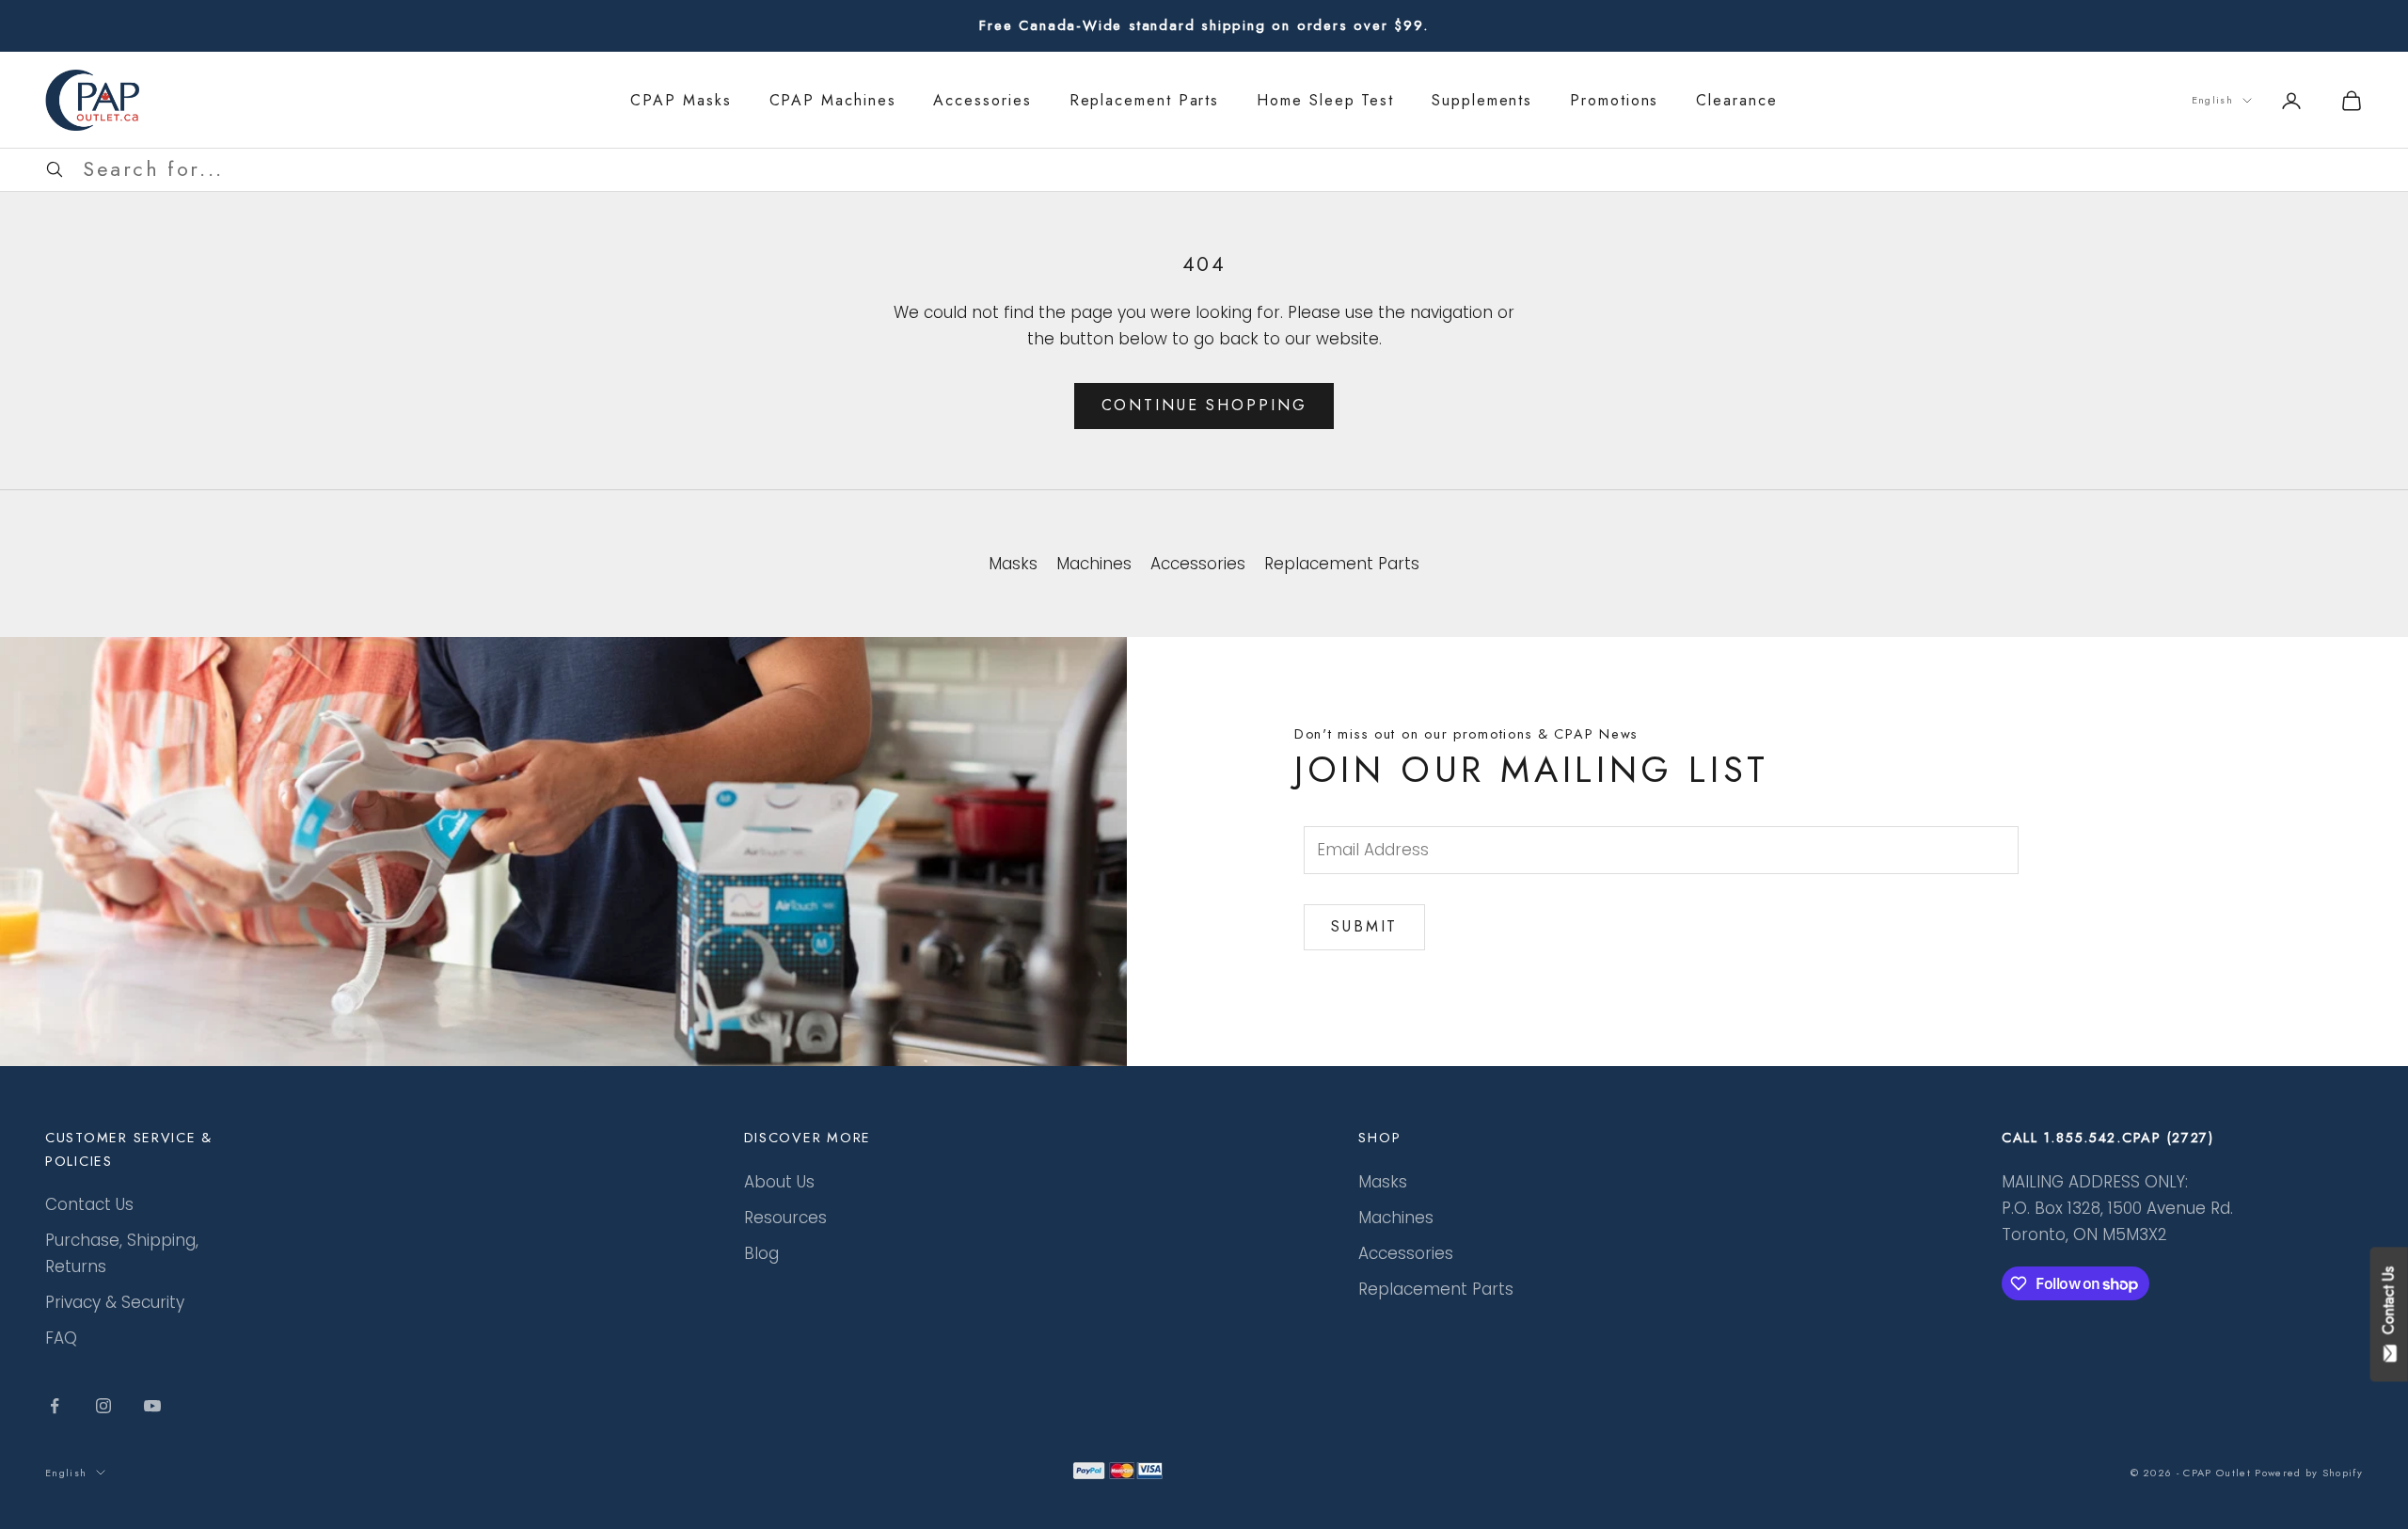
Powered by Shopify (2309, 1473)
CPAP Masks (681, 100)
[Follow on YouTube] (152, 1406)
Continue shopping (1204, 405)
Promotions (1614, 100)
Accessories (982, 100)
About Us (779, 1182)
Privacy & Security (115, 1302)
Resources (785, 1218)
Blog (761, 1253)
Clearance (1736, 100)
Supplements (1482, 100)
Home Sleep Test (1325, 100)
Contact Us (89, 1204)
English (2212, 100)
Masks (1383, 1182)
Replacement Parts (1145, 100)
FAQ (61, 1338)
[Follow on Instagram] (103, 1406)
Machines (1396, 1218)
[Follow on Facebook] (55, 1406)
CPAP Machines (833, 100)
